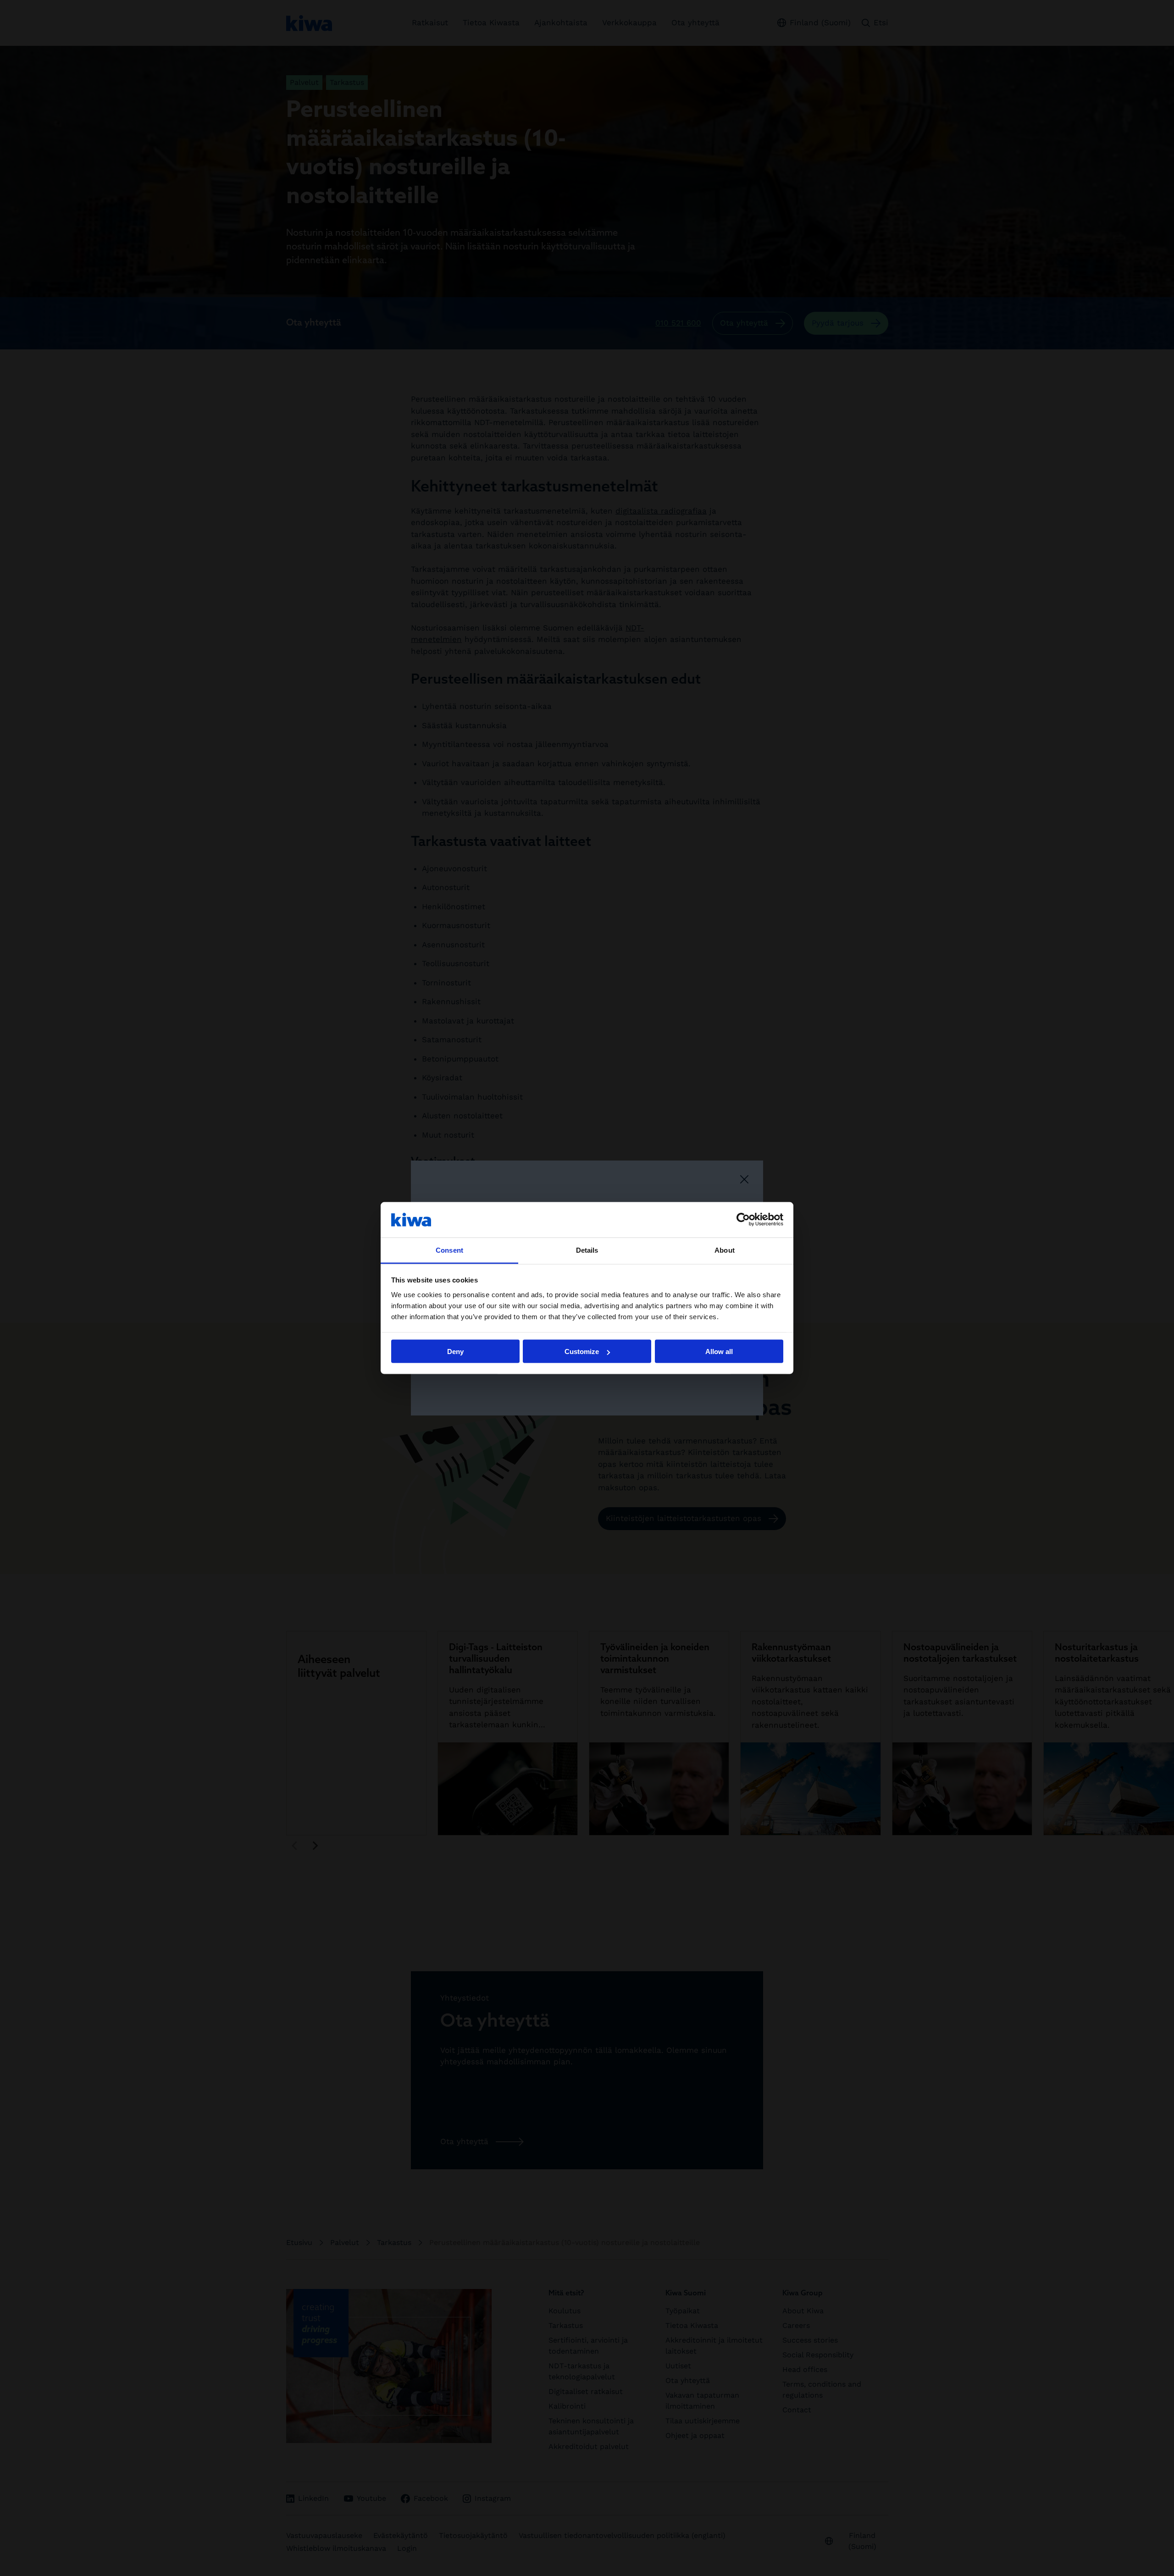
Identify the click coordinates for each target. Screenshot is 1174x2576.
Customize (582, 1352)
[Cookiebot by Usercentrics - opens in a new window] (743, 1220)
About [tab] (725, 1250)
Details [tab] (587, 1250)
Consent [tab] (449, 1250)
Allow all (719, 1352)
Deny (455, 1352)
